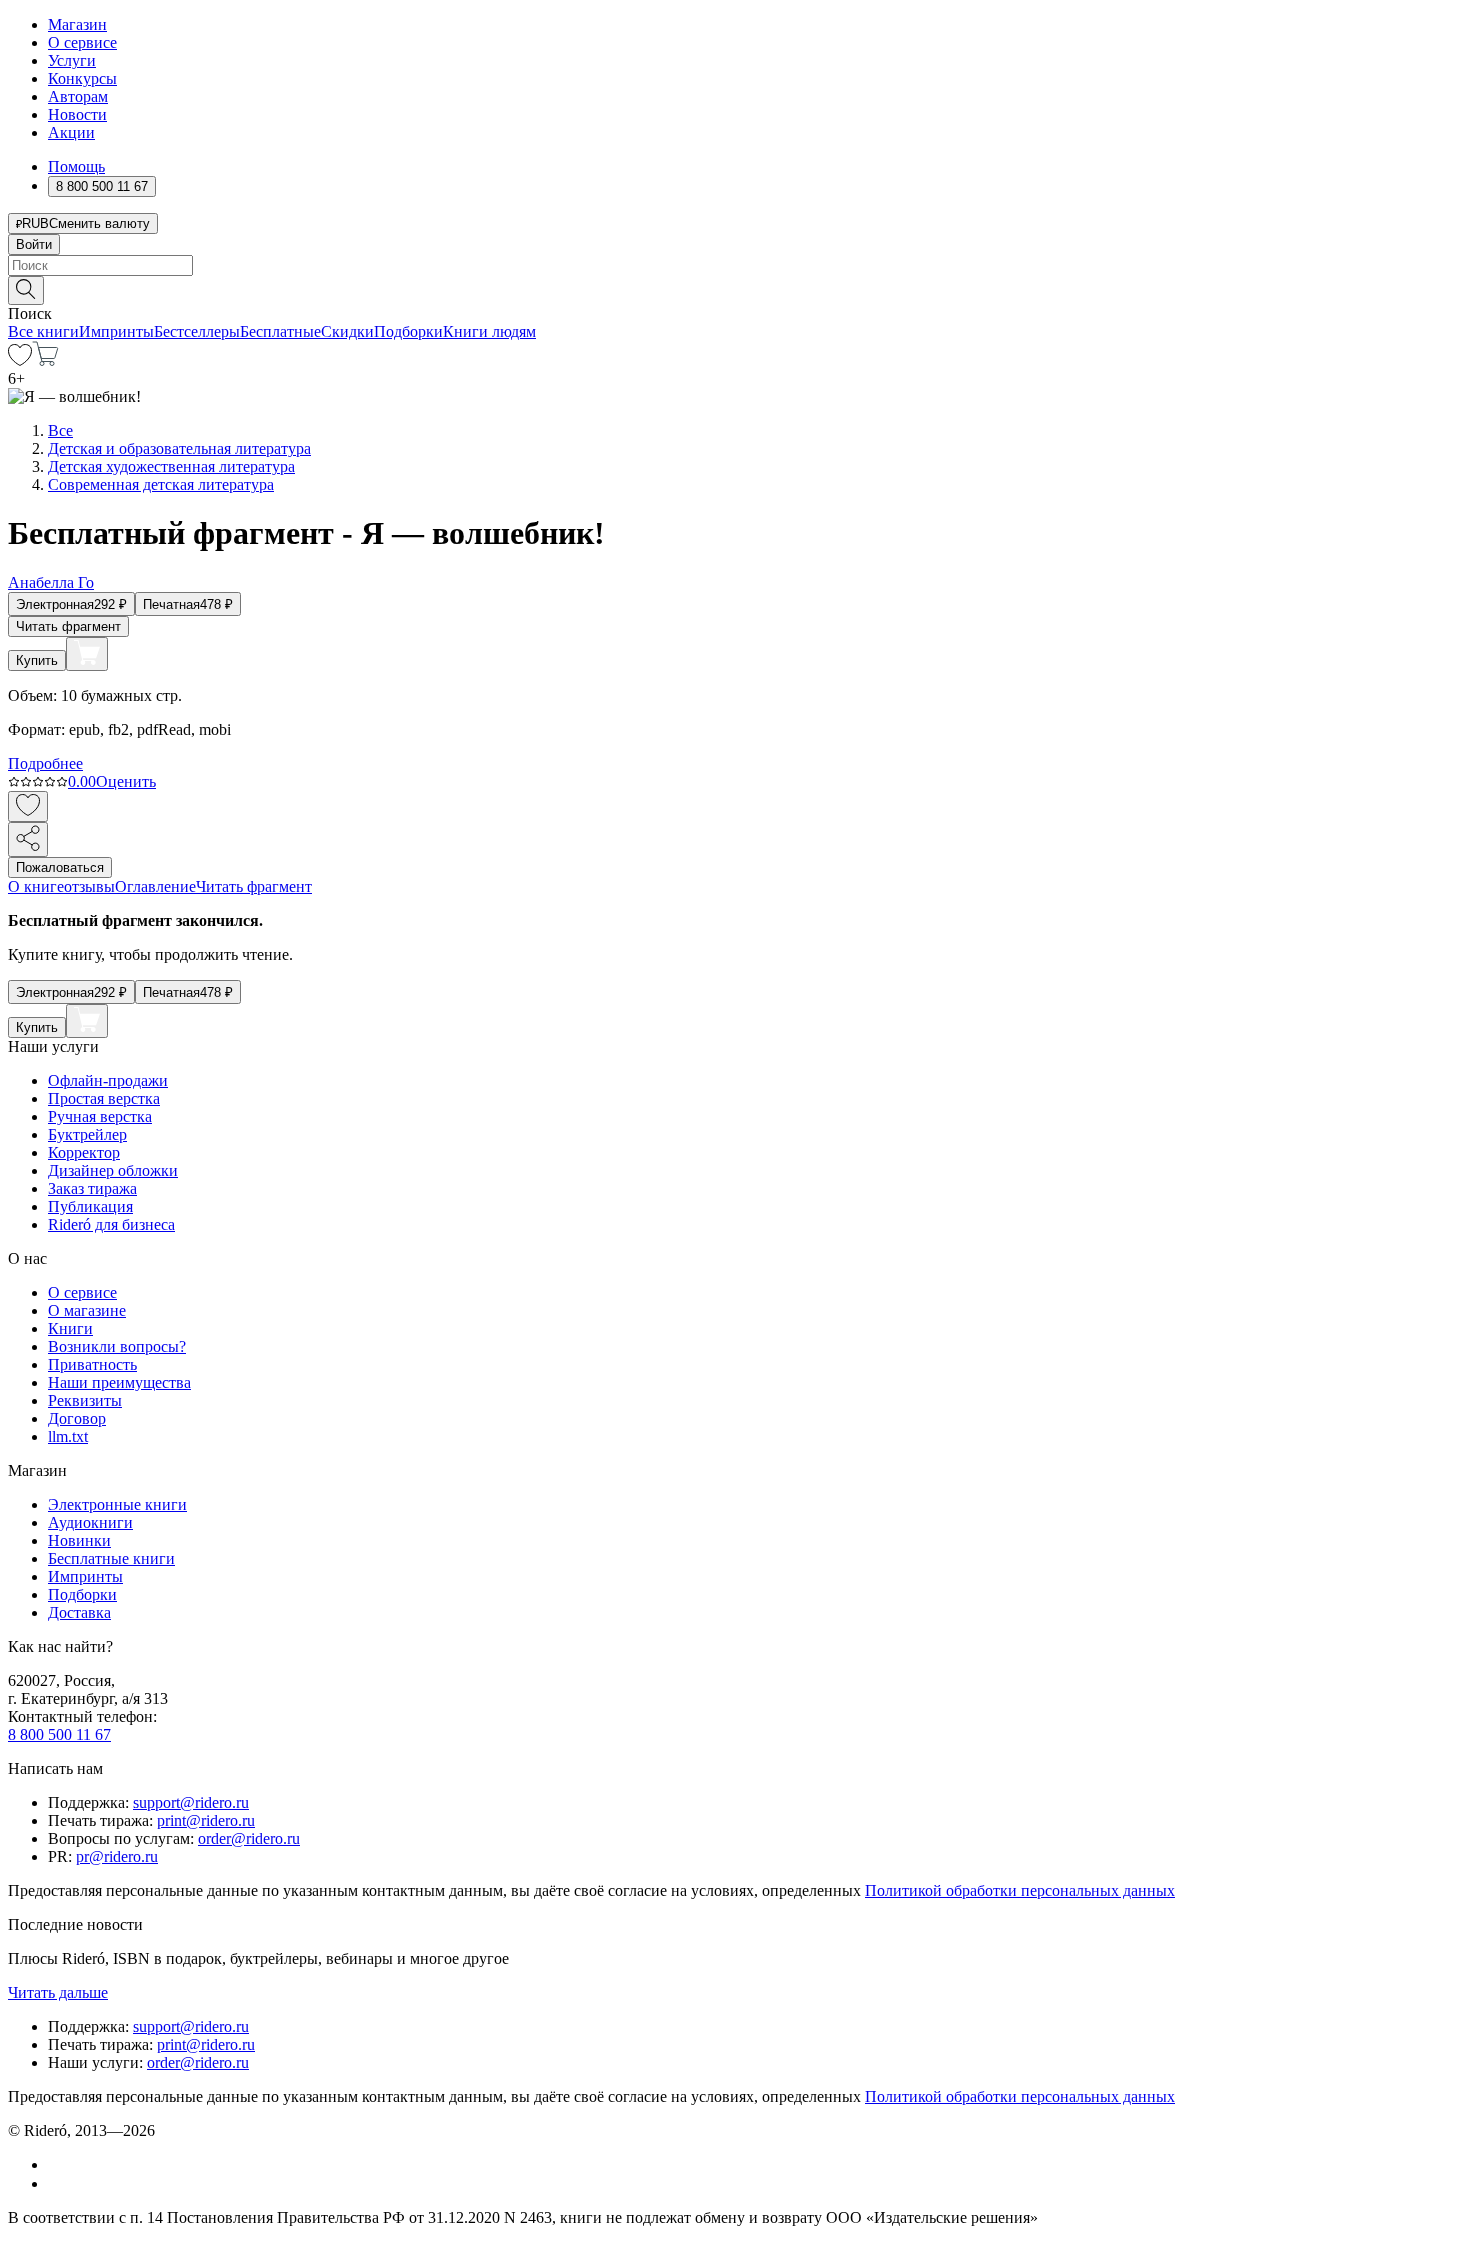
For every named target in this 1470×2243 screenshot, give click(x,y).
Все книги (43, 331)
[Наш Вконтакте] (58, 2164)
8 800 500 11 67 (59, 1734)
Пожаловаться (60, 867)
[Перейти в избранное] (20, 360)
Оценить (126, 781)
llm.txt (68, 1436)
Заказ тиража (92, 1188)
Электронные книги (117, 1504)
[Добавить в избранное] (28, 806)
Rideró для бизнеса (111, 1224)
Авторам (78, 96)
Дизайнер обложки (113, 1170)
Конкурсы (82, 78)
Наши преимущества (119, 1382)
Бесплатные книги (111, 1558)
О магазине (87, 1310)
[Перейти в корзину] (45, 360)
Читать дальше (58, 1992)
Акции (71, 132)
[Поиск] (26, 290)
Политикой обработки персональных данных (1020, 1890)
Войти (34, 244)
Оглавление (155, 886)
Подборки (408, 331)
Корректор (84, 1152)
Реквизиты (85, 1400)
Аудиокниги (90, 1522)
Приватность (92, 1364)
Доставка (79, 1612)
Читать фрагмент (68, 626)
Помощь (76, 166)
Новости (77, 114)
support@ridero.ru (191, 1802)
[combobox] (735, 265)
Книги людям (489, 331)
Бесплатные (280, 331)
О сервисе (82, 42)
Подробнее (45, 763)
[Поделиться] (28, 839)
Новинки (79, 1540)
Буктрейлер (87, 1134)
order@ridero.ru (249, 1838)
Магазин (77, 24)
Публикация (90, 1206)
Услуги (72, 60)
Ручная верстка (100, 1116)
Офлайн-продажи (108, 1080)
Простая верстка (104, 1098)
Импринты (116, 331)
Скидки (347, 331)
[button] (735, 289)
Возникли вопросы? (117, 1346)
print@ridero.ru (206, 1820)
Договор (77, 1418)
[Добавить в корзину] (87, 654)
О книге (36, 886)
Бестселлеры (197, 331)
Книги (70, 1328)
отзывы (89, 886)
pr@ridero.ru (117, 1856)
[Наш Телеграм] (56, 2183)
